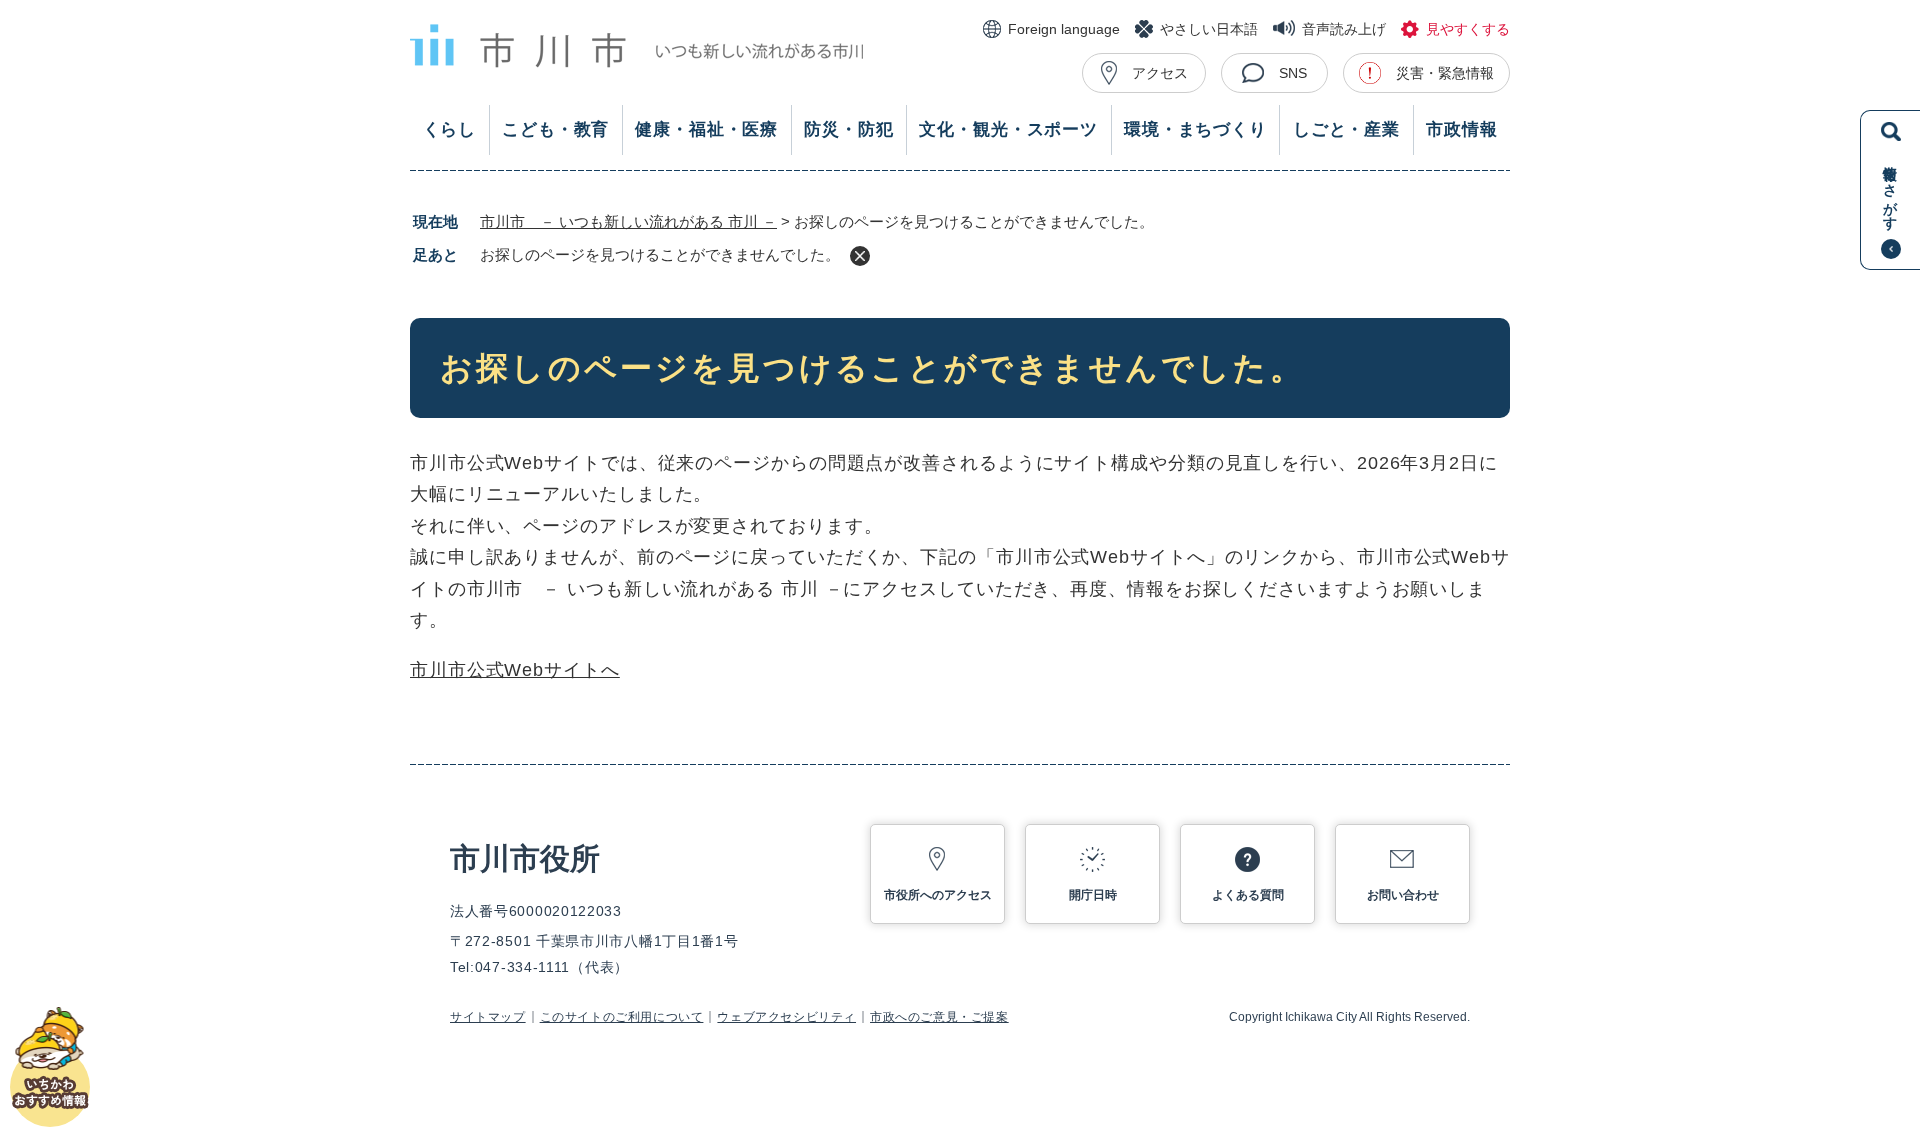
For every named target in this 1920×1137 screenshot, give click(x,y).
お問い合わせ (1403, 895)
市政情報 (1461, 129)
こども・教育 (555, 129)
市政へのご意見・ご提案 (939, 1017)
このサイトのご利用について (622, 1017)
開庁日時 (1093, 895)
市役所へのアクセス (938, 895)
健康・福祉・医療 (706, 129)
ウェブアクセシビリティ (786, 1017)
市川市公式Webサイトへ (515, 670)
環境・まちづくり (1195, 129)
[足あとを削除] (860, 256)
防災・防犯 (848, 129)
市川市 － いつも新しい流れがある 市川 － (628, 221)
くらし (450, 129)
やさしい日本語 (1209, 29)
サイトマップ (488, 1017)
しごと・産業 (1346, 129)
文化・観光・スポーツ (1008, 129)
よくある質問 (1248, 895)
